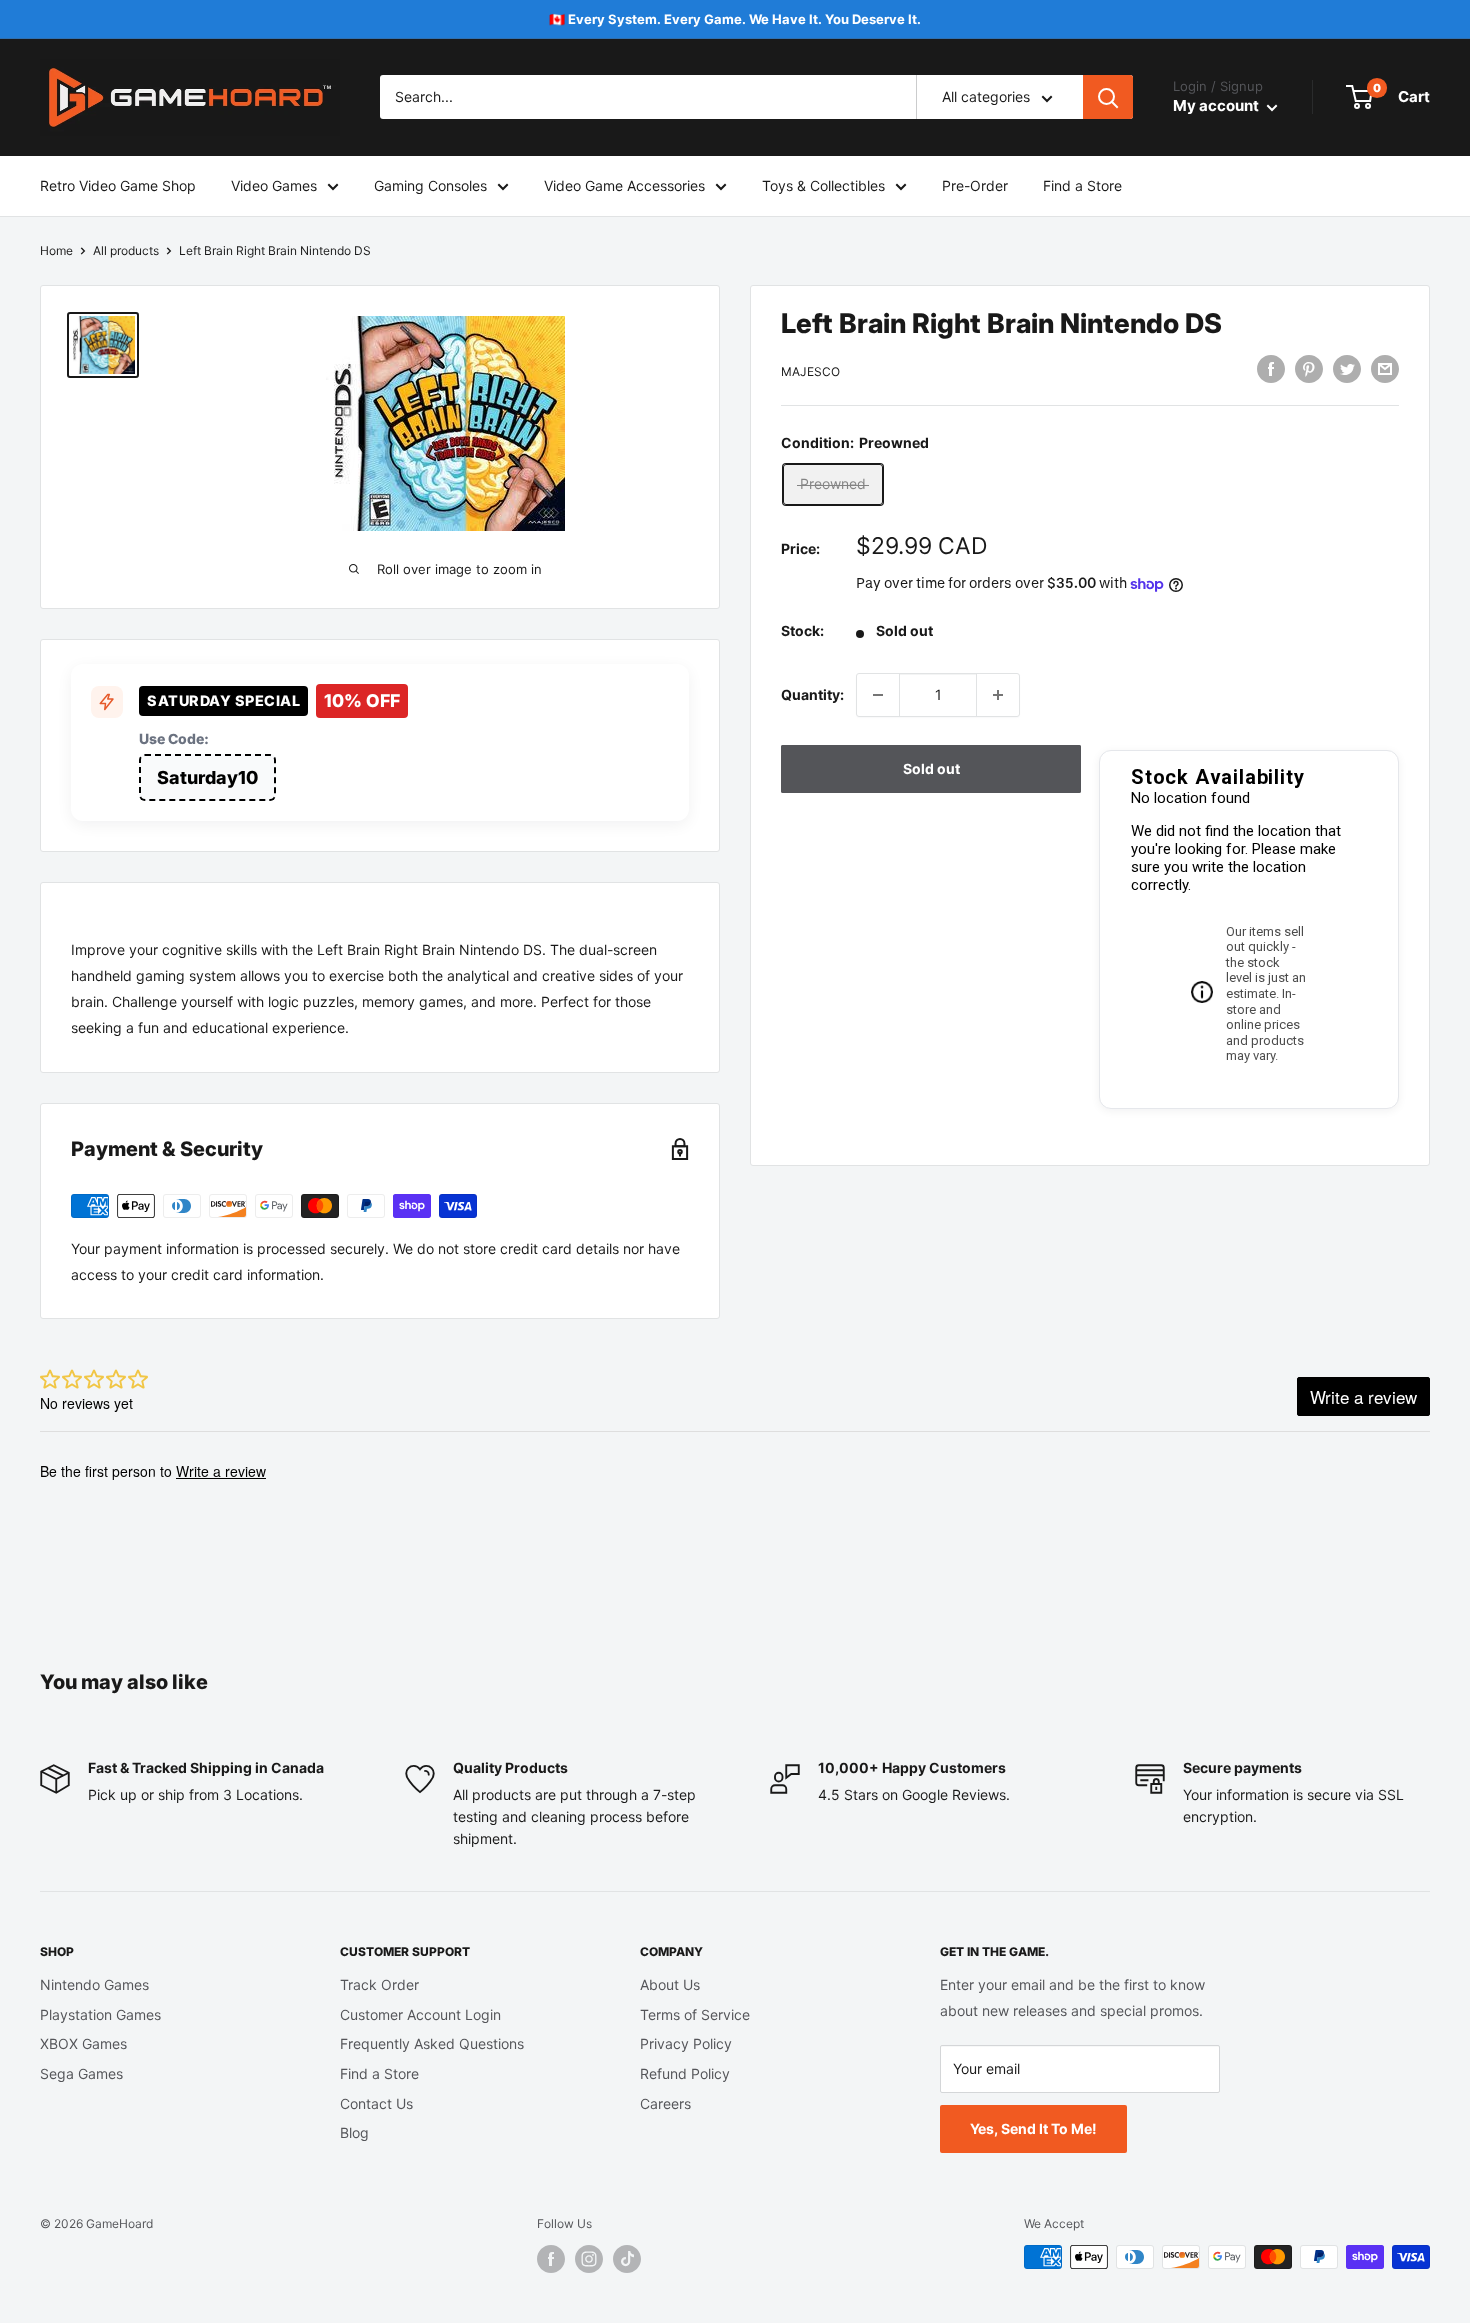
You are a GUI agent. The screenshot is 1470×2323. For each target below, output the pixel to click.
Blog (354, 2132)
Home (56, 250)
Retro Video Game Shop (118, 185)
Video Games (274, 185)
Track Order (379, 1984)
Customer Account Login (420, 2014)
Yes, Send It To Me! (1033, 2128)
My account (1217, 106)
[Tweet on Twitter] (1347, 369)
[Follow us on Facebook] (551, 2259)
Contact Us (376, 2103)
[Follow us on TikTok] (627, 2259)
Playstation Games (100, 2014)
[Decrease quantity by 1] (878, 695)
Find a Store (1082, 185)
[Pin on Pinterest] (1309, 369)
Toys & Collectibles (823, 185)
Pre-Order (975, 185)
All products (126, 250)
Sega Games (81, 2073)
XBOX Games (83, 2043)
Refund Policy (685, 2073)
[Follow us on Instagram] (589, 2259)
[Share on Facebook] (1271, 369)
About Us (670, 1984)
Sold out (931, 768)
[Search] (1108, 98)
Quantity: (812, 694)
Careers (665, 2103)
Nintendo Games (94, 1984)
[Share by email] (1385, 369)
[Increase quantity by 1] (998, 695)
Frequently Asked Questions (432, 2043)
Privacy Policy (686, 2043)
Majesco (810, 371)
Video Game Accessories (624, 185)
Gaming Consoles (430, 185)
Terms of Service (695, 2014)
